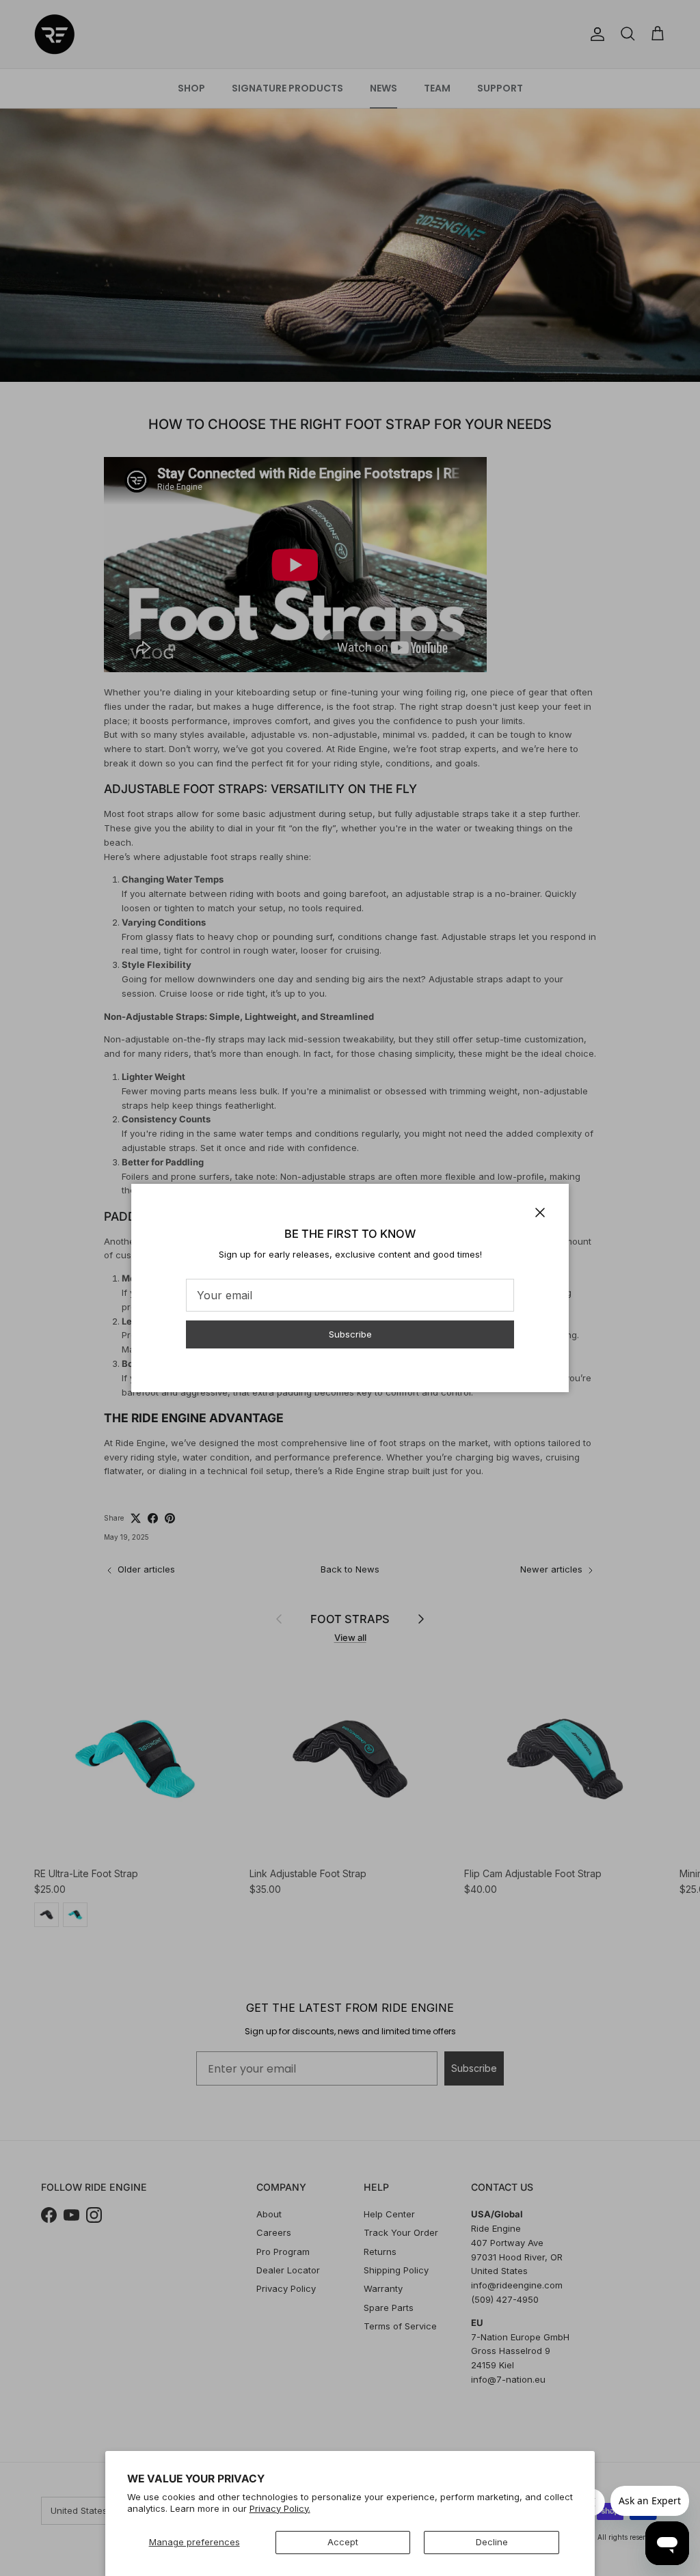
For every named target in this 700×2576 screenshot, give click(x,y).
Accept (343, 2542)
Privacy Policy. (280, 2508)
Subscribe (350, 1334)
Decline (492, 2542)
